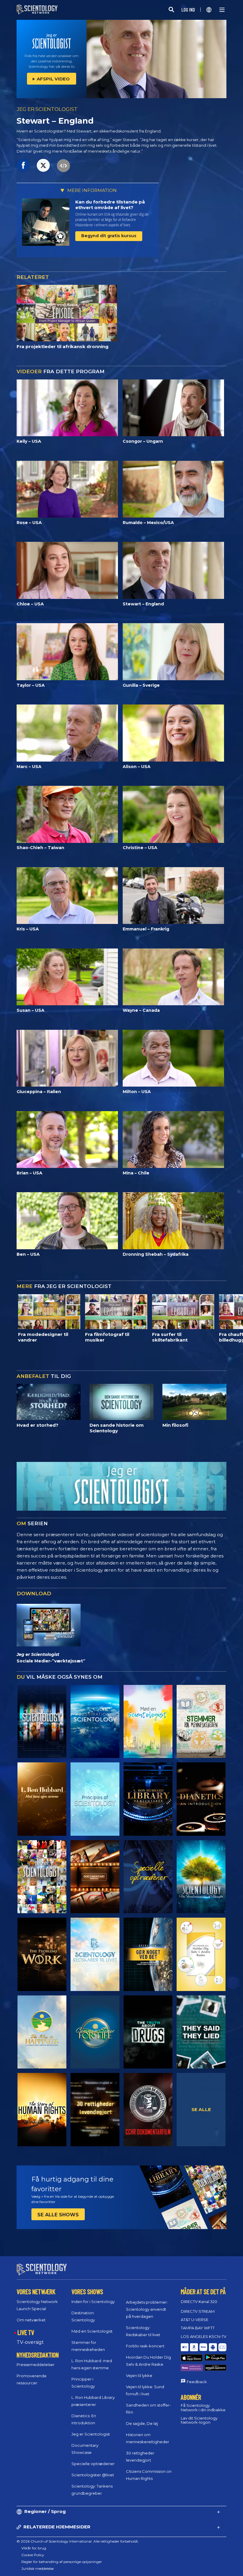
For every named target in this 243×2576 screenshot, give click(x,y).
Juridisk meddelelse (37, 2568)
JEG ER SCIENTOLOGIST (47, 109)
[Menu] (222, 10)
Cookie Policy (33, 2555)
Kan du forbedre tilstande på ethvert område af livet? (110, 205)
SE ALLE (201, 2109)
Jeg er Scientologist (91, 2434)
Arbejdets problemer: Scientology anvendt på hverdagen (147, 2309)
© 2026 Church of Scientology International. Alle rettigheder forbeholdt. (78, 2541)
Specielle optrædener (93, 2464)
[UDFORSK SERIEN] (42, 1722)
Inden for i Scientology (93, 2302)
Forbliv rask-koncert (145, 2346)
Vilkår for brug (34, 2548)
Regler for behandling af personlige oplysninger (62, 2562)
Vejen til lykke (139, 2375)
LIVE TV (26, 2332)
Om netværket (31, 2320)
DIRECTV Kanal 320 (199, 2302)
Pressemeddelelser (36, 2365)
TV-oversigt (30, 2342)
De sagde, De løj (142, 2423)
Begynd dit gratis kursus (109, 236)
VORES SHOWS (87, 2291)
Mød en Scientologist (92, 2331)
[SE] (95, 1799)
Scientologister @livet (93, 2475)
